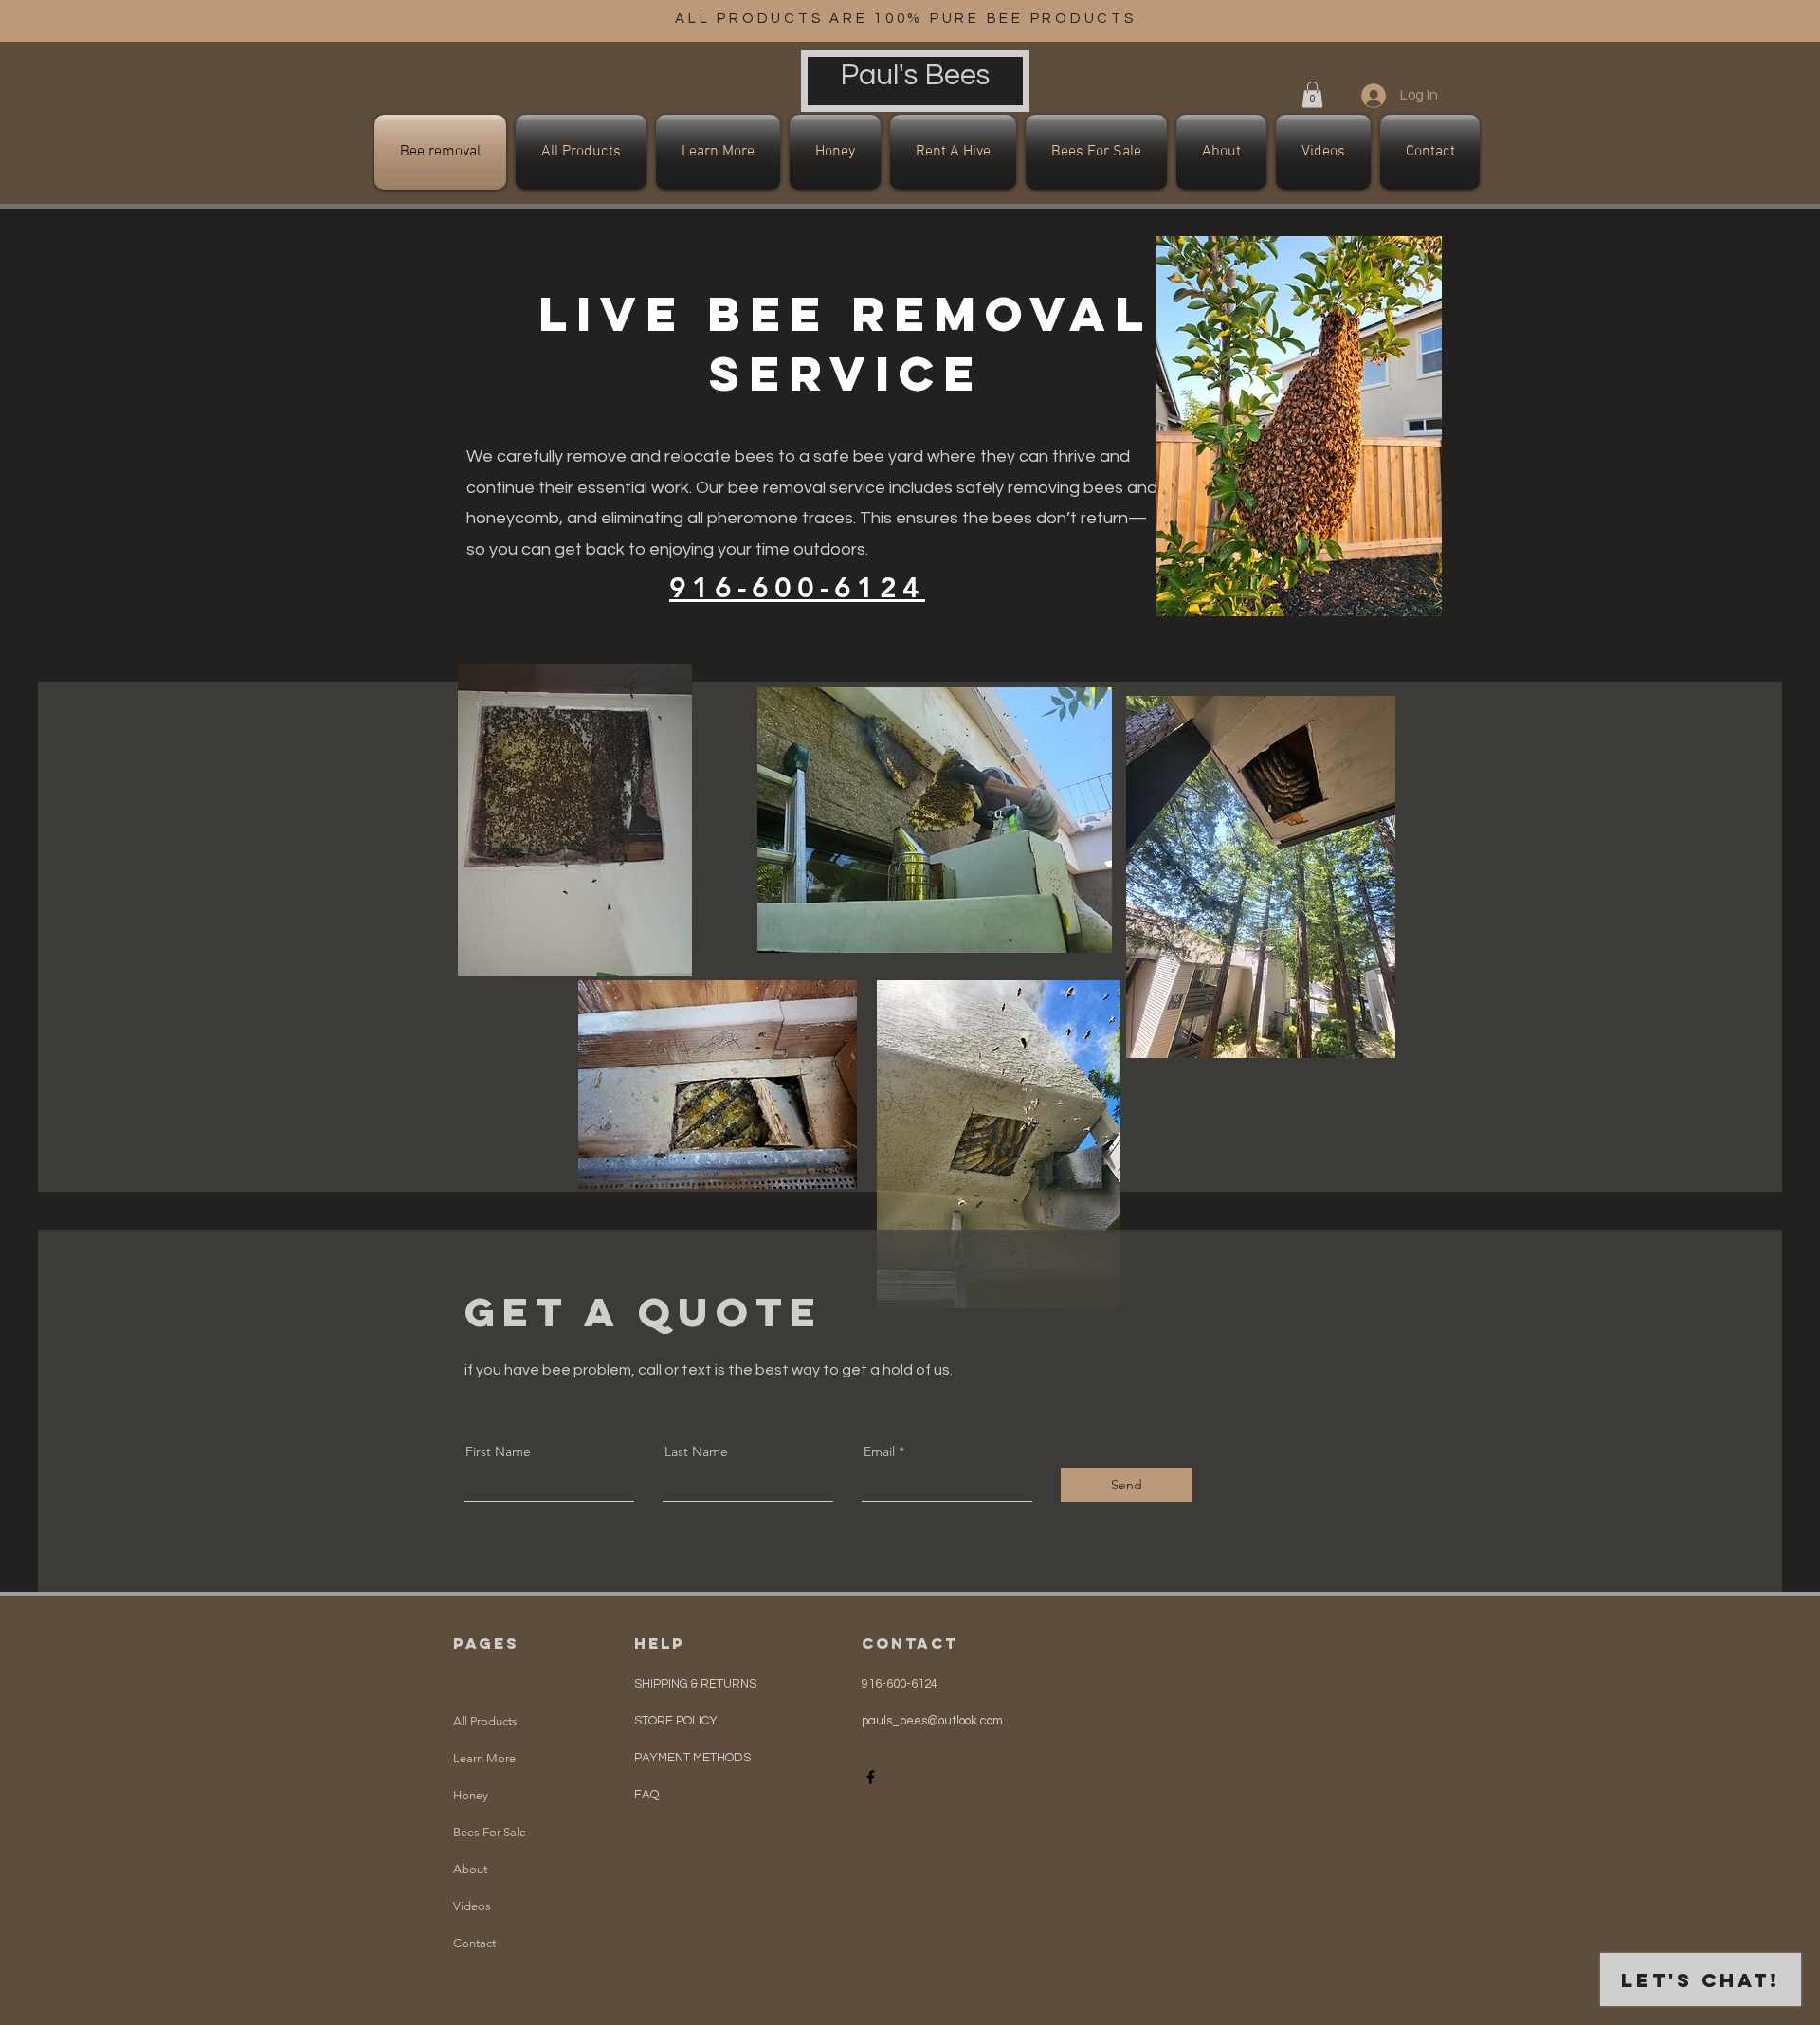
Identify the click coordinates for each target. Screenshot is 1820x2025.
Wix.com (1037, 1951)
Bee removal (487, 1684)
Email (879, 1451)
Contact (474, 1943)
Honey (471, 1795)
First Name (498, 1451)
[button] (1312, 94)
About (470, 1869)
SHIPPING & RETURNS (695, 1684)
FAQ (646, 1795)
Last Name (696, 1451)
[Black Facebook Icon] (871, 1777)
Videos (472, 1906)
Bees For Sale (490, 1832)
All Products (485, 1721)
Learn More (484, 1758)
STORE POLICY (677, 1721)
